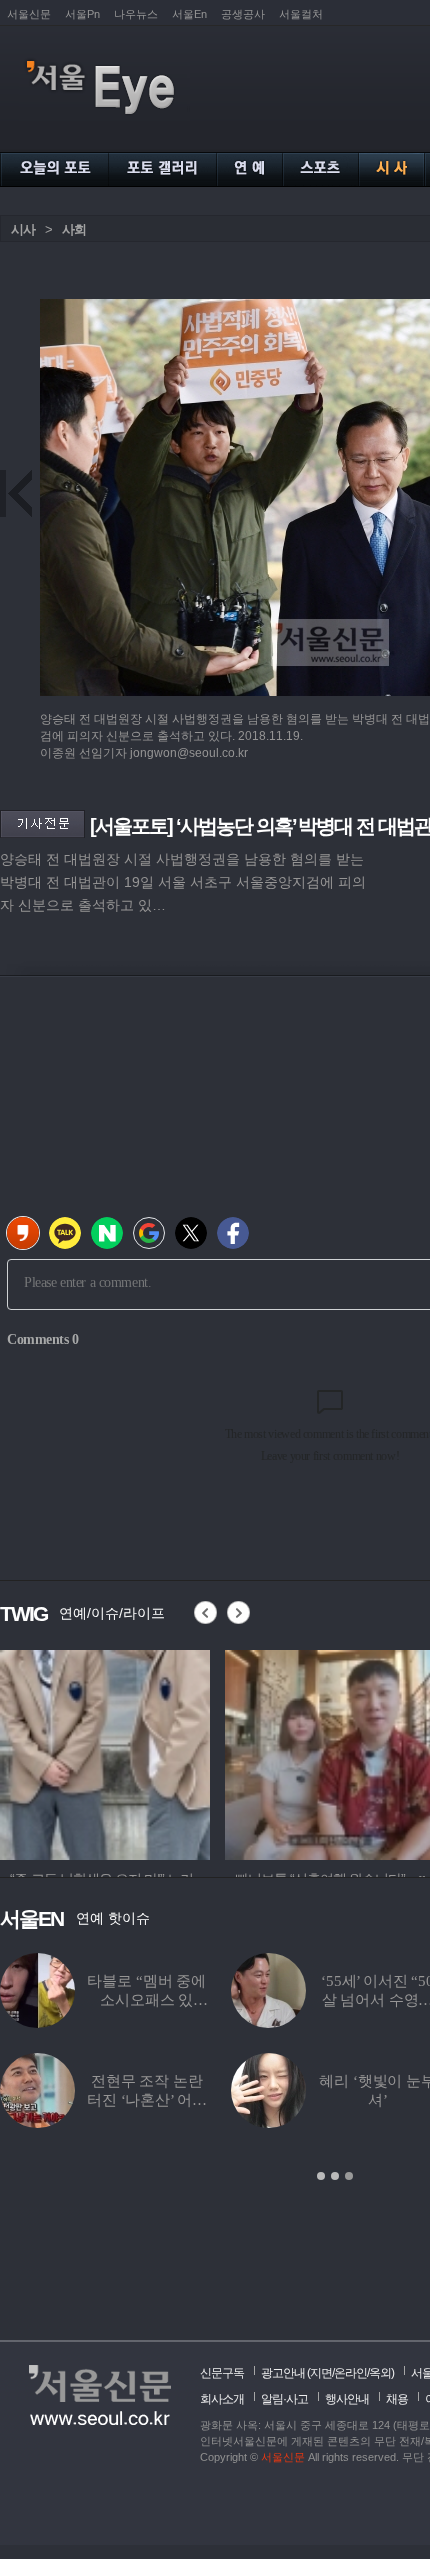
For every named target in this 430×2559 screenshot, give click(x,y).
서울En (189, 14)
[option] (105, 1752)
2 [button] (335, 2176)
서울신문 (29, 14)
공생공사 (243, 14)
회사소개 (222, 2399)
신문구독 (222, 2373)
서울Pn (82, 14)
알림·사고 (284, 2399)
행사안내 (347, 2399)
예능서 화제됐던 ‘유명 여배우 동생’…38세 (147, 2100)
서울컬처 (301, 14)
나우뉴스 (136, 14)
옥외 (380, 2373)
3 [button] (349, 2176)
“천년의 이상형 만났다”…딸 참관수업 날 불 (146, 2000)
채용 (397, 2399)
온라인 (350, 2373)
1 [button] (321, 2176)
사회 (74, 229)
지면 (321, 2373)
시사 (23, 229)
